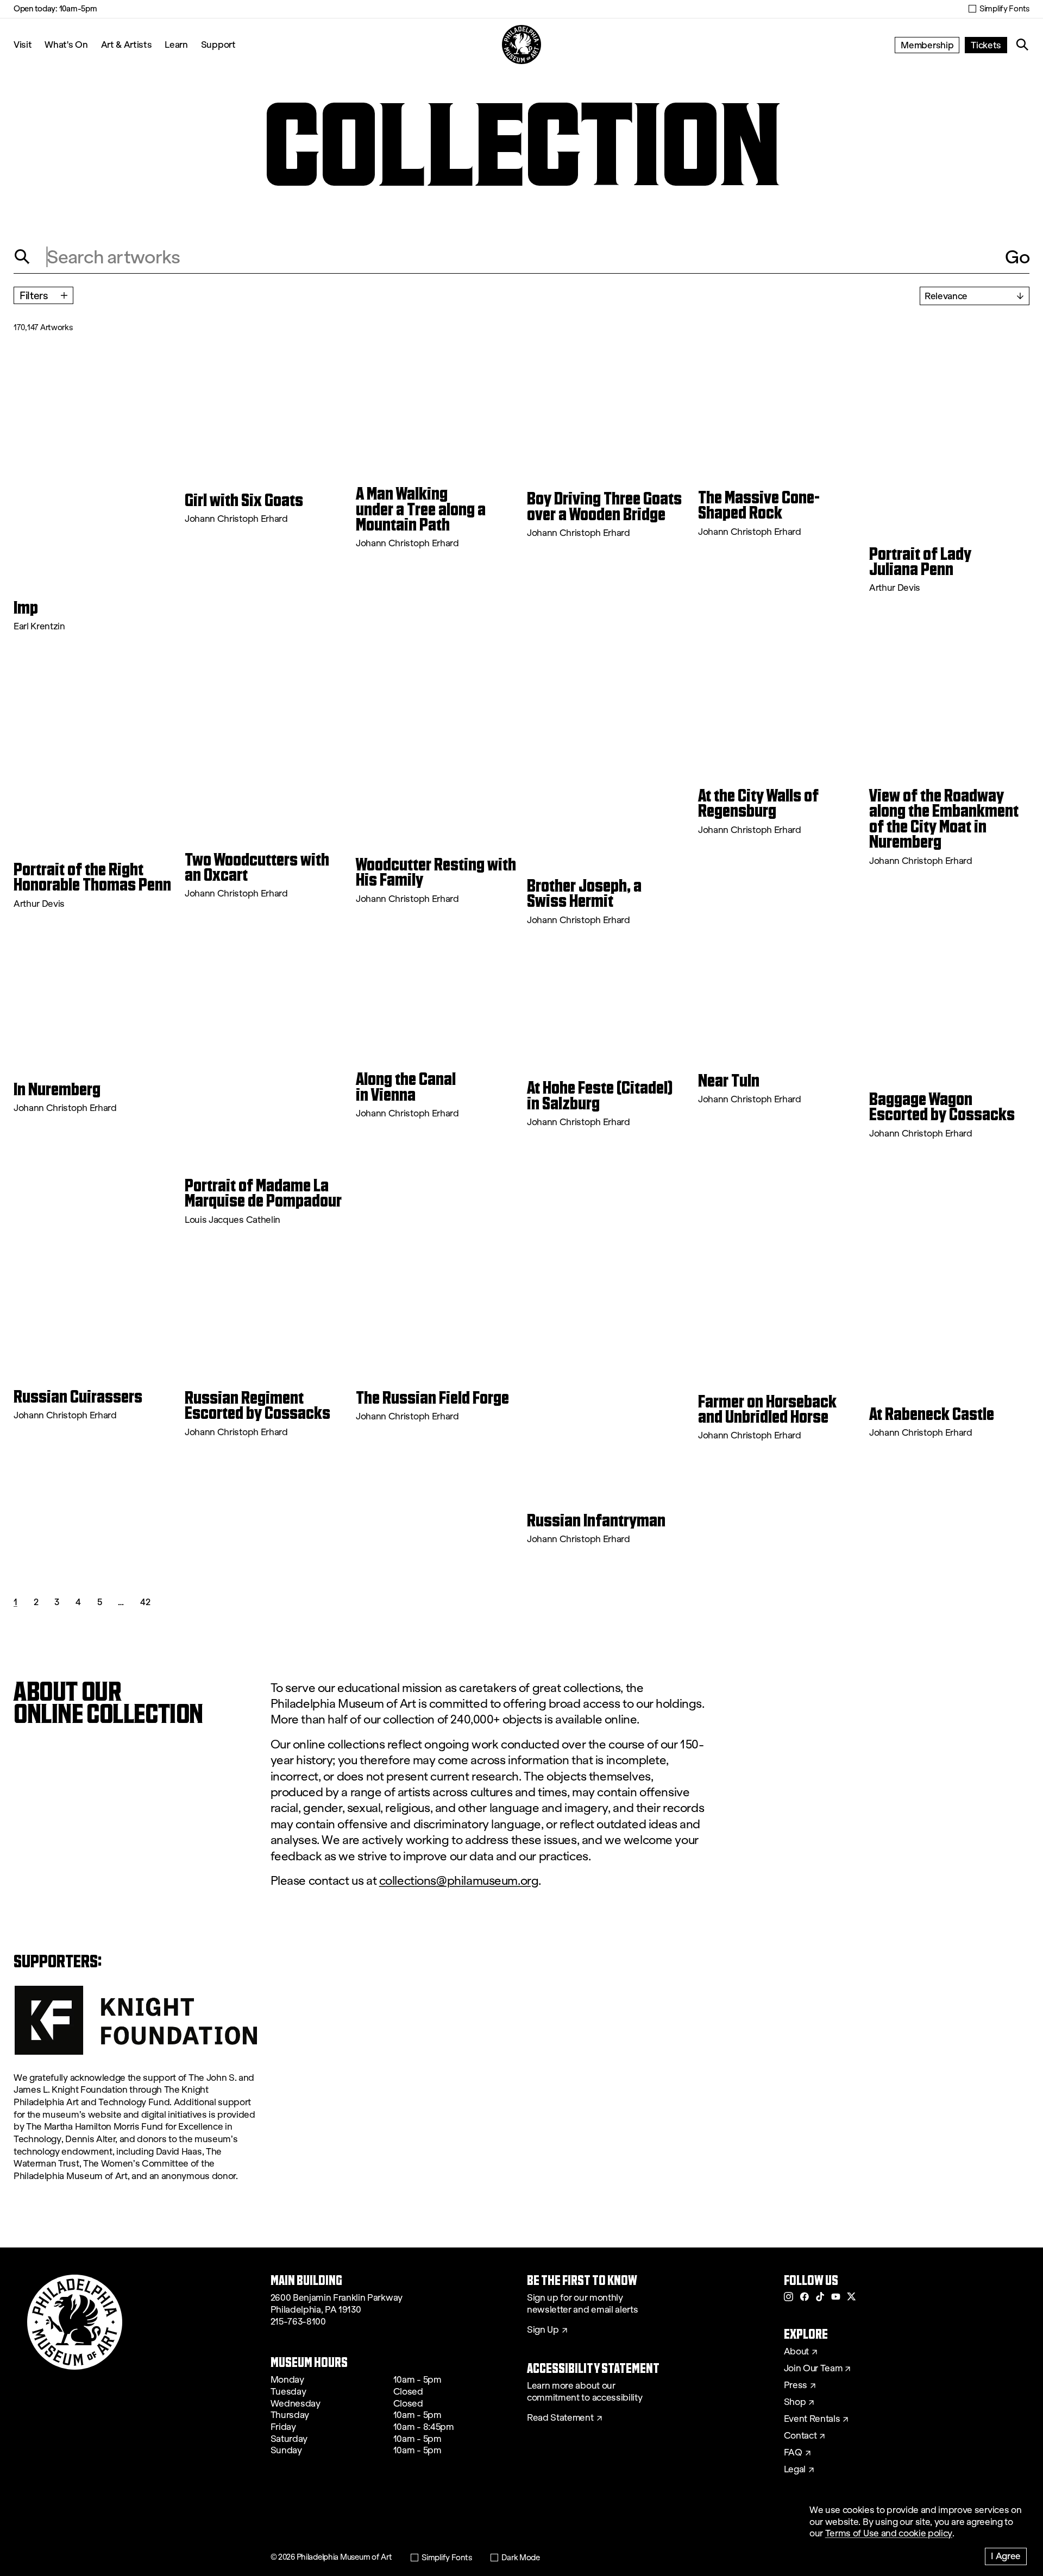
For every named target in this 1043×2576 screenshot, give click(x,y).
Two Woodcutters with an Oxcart (257, 867)
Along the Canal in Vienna (406, 1087)
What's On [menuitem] (66, 44)
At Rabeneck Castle (932, 1414)
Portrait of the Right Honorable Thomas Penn (92, 877)
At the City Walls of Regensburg (758, 803)
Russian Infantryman (596, 1520)
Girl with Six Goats (244, 500)
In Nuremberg (57, 1089)
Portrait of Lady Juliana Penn (920, 562)
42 (145, 1602)
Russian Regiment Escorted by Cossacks (257, 1406)
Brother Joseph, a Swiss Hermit (584, 894)
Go (1017, 257)
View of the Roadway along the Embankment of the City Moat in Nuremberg (944, 819)
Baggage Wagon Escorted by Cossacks (942, 1107)
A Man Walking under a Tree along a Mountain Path (421, 509)
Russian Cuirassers (78, 1397)
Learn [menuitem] (176, 44)
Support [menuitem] (218, 44)
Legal (795, 2470)
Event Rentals (812, 2419)
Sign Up (543, 2330)
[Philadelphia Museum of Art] (521, 45)
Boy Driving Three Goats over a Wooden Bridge (604, 506)
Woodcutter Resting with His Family (436, 872)
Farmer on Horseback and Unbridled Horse (767, 1409)
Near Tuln (729, 1081)
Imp (26, 608)
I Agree (1006, 2556)
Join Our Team (813, 2369)
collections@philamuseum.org (459, 1881)
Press (796, 2385)
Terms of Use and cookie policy (889, 2533)
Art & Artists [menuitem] (127, 44)
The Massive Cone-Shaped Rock (759, 505)
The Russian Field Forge (432, 1398)
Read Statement (560, 2418)
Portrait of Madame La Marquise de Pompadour (263, 1193)
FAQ (793, 2453)
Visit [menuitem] (23, 44)
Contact (800, 2436)
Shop (795, 2402)
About (796, 2352)
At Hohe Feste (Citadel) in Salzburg (600, 1096)
